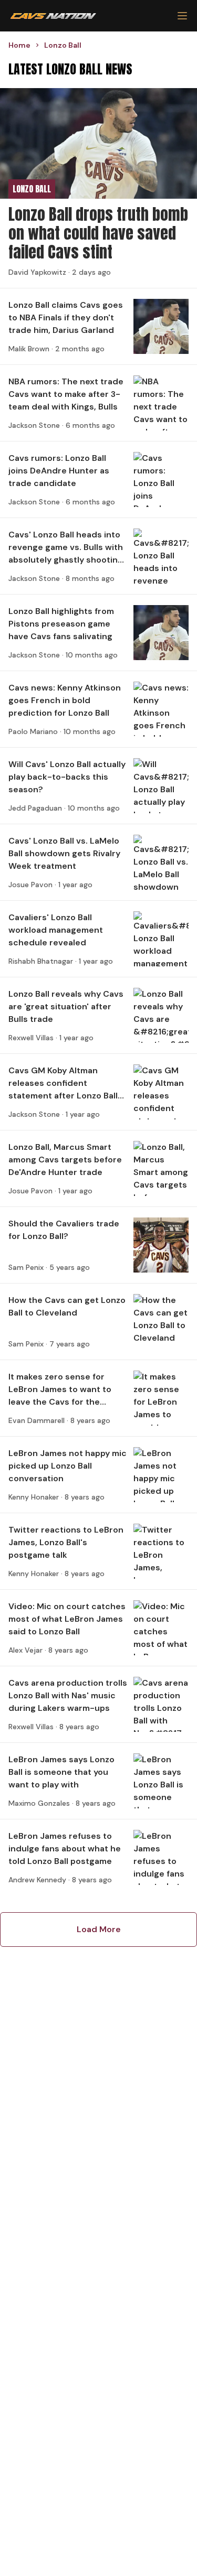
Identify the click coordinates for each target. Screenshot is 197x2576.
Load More (99, 1929)
